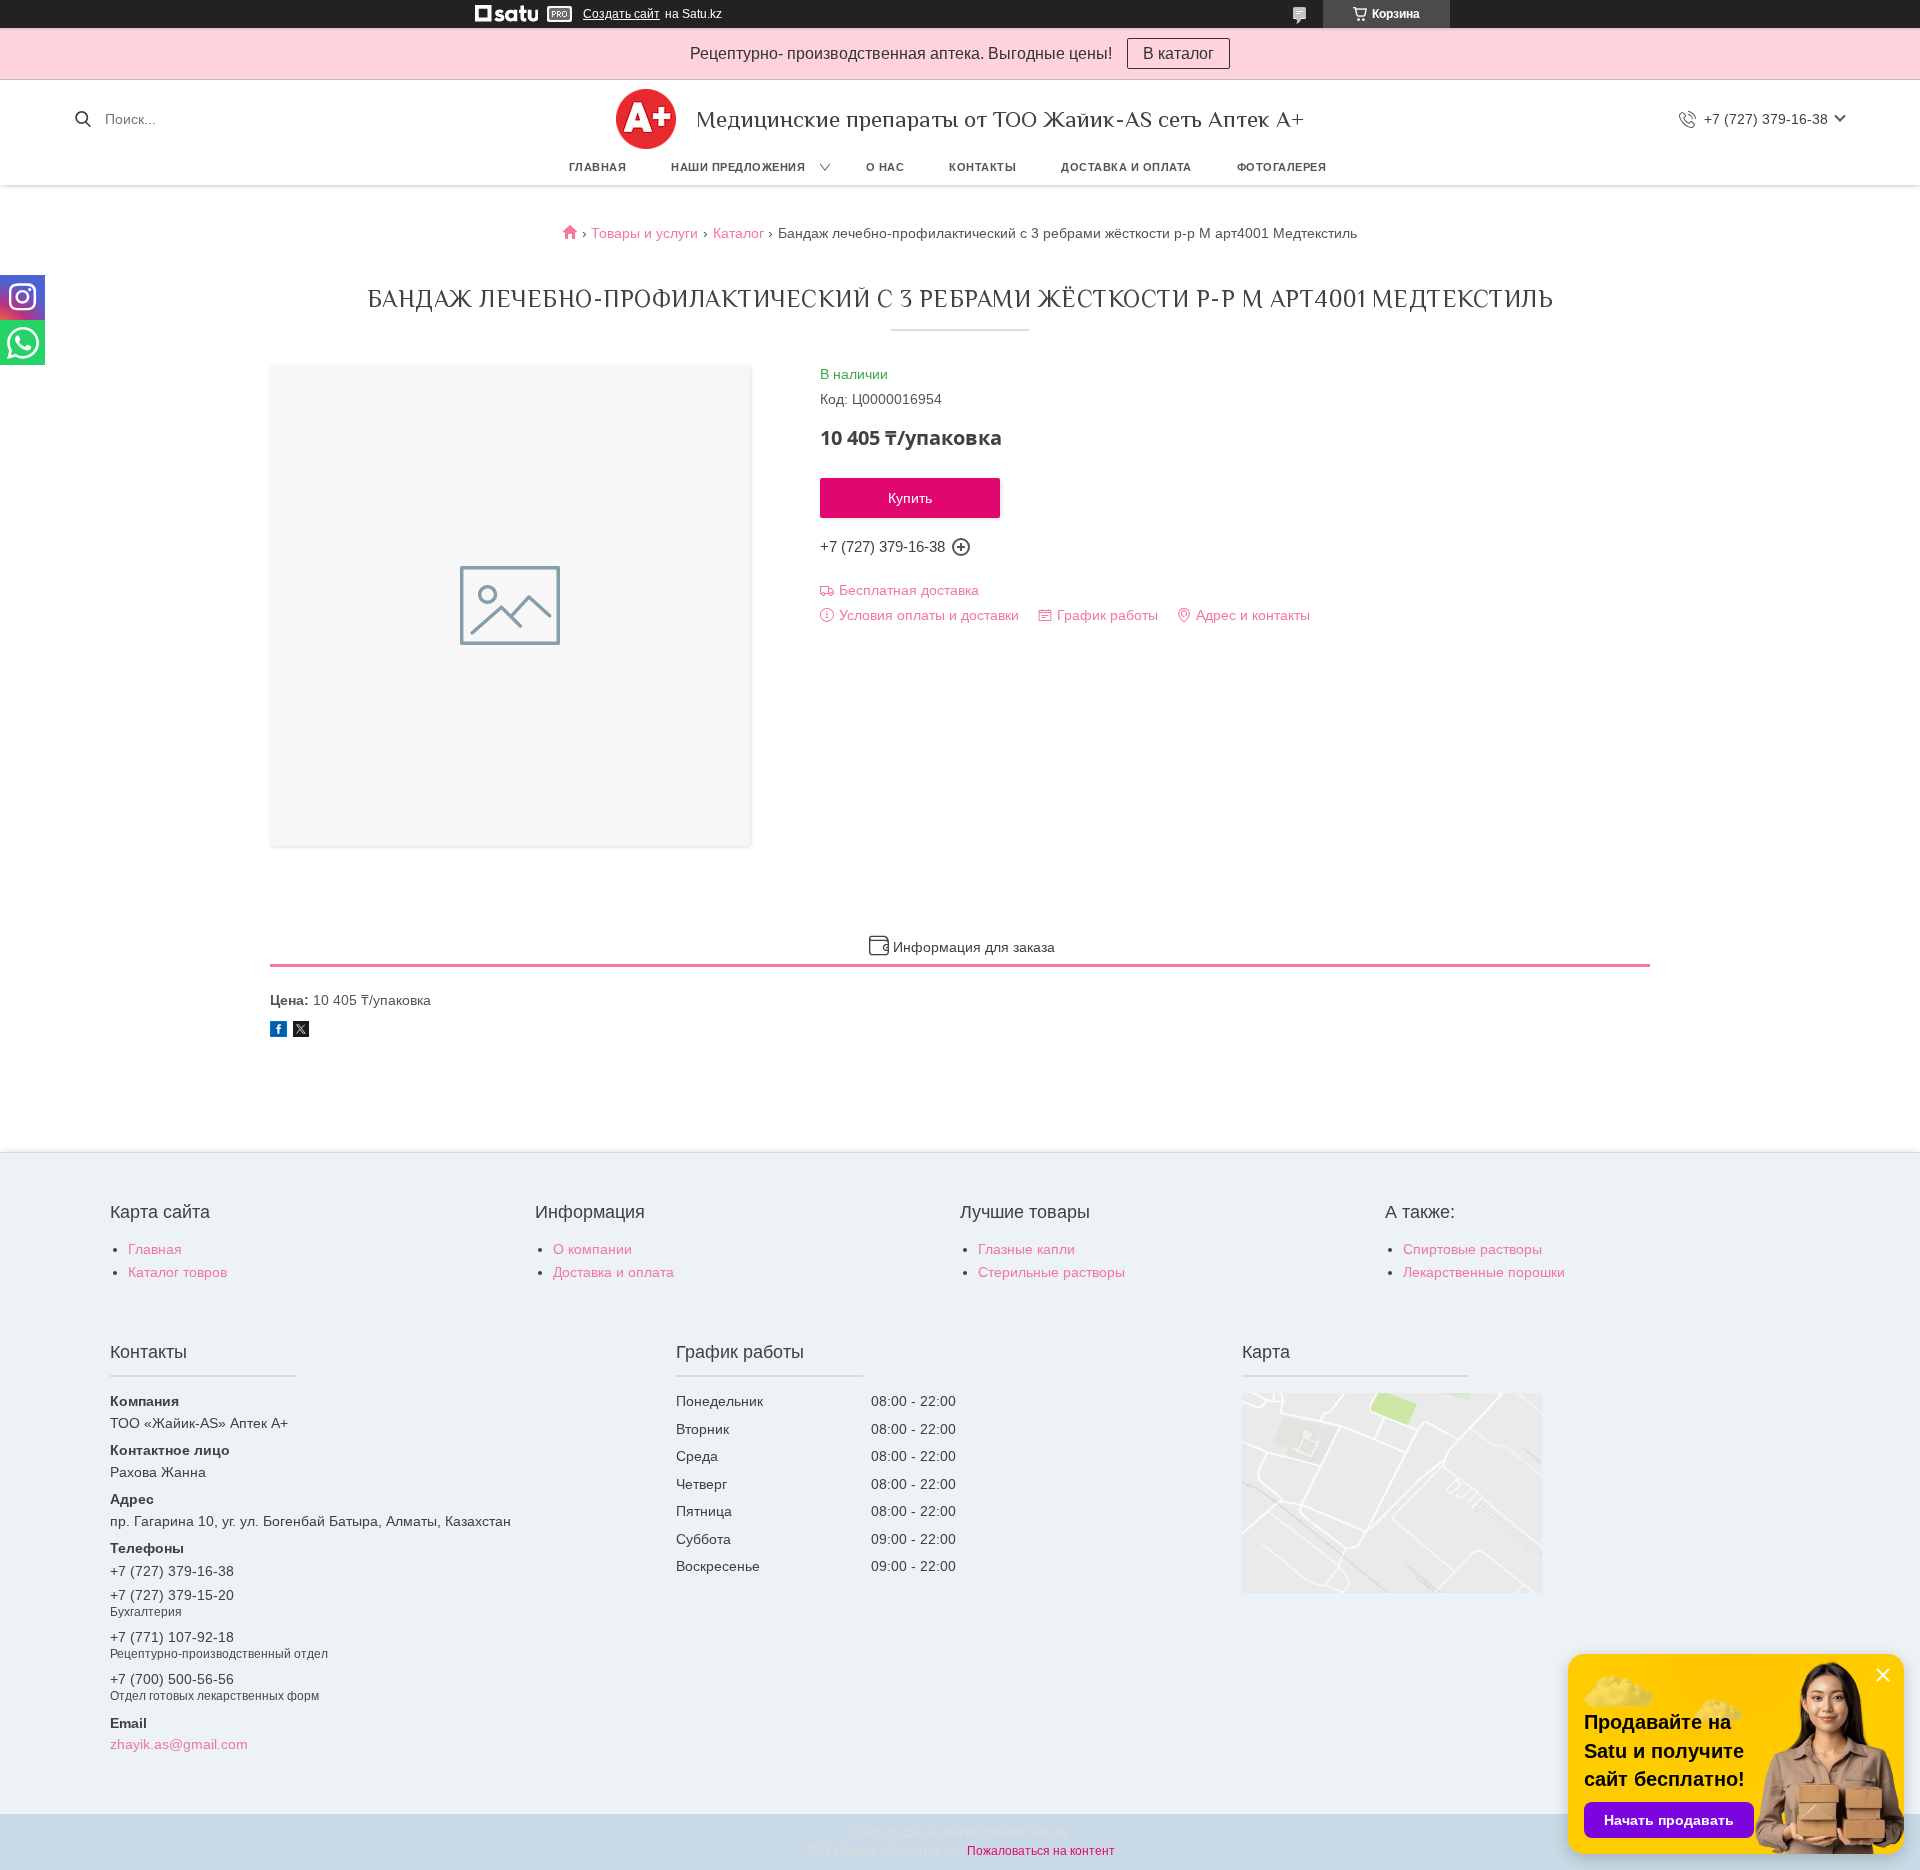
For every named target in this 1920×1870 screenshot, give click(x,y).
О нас (885, 167)
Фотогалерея (1282, 167)
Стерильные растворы (1051, 1272)
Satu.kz (1048, 1833)
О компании (592, 1249)
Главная (598, 167)
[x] (301, 1032)
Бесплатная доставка (909, 590)
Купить (910, 498)
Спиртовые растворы (1472, 1249)
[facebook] (278, 1032)
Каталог (738, 233)
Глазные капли (1026, 1249)
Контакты (982, 167)
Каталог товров (177, 1272)
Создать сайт (621, 14)
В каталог (1178, 53)
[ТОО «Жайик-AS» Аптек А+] (646, 119)
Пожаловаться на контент (1041, 1851)
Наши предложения (738, 167)
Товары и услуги (644, 233)
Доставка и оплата (1126, 167)
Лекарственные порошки (1484, 1272)
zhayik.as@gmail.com (179, 1744)
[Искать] (82, 119)
